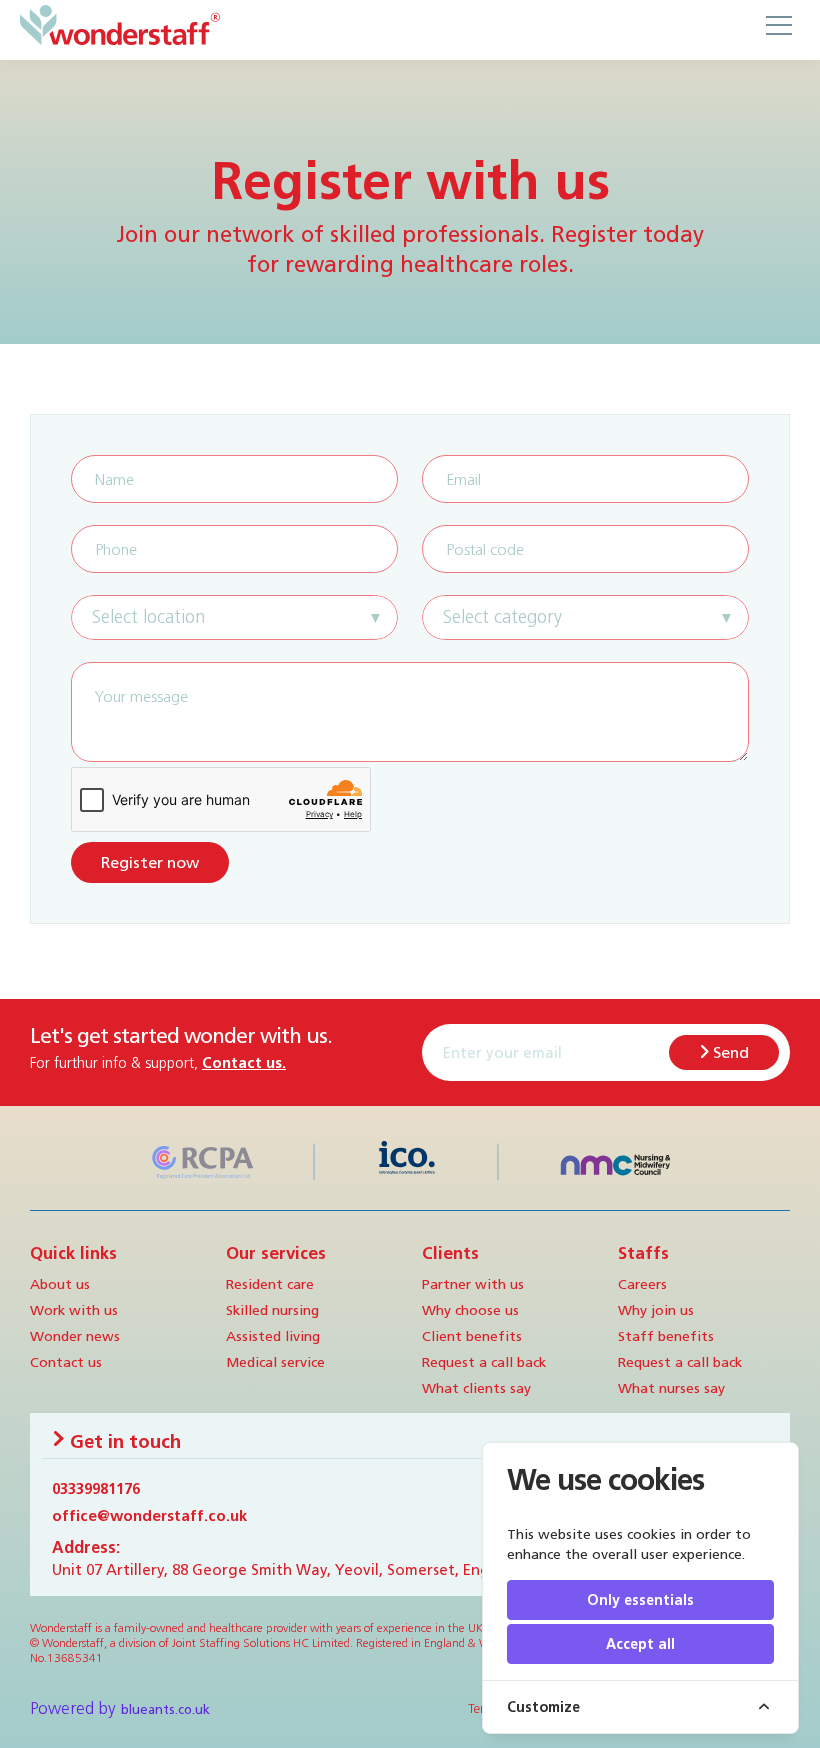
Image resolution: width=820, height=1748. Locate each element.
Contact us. (244, 1063)
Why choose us (470, 1310)
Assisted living (273, 1336)
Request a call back (484, 1362)
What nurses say (671, 1388)
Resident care (270, 1284)
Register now (150, 862)
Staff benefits (666, 1336)
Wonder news (75, 1336)
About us (60, 1284)
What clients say (476, 1388)
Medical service (275, 1362)
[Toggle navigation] (778, 25)
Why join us (656, 1310)
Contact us (66, 1362)
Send (729, 1052)
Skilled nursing (272, 1310)
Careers (642, 1284)
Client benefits (472, 1336)
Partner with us (473, 1284)
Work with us (74, 1310)
